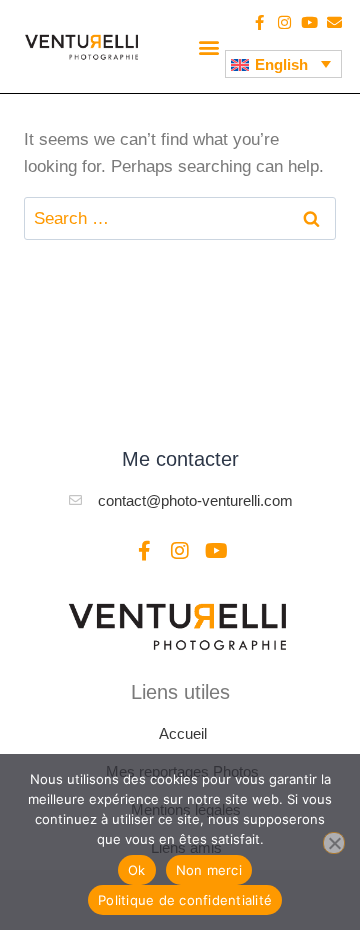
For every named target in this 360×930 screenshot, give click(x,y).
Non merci (209, 870)
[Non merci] (334, 843)
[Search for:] (180, 218)
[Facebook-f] (259, 22)
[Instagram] (284, 22)
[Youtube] (309, 22)
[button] (208, 46)
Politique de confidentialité (185, 900)
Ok (137, 870)
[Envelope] (334, 22)
